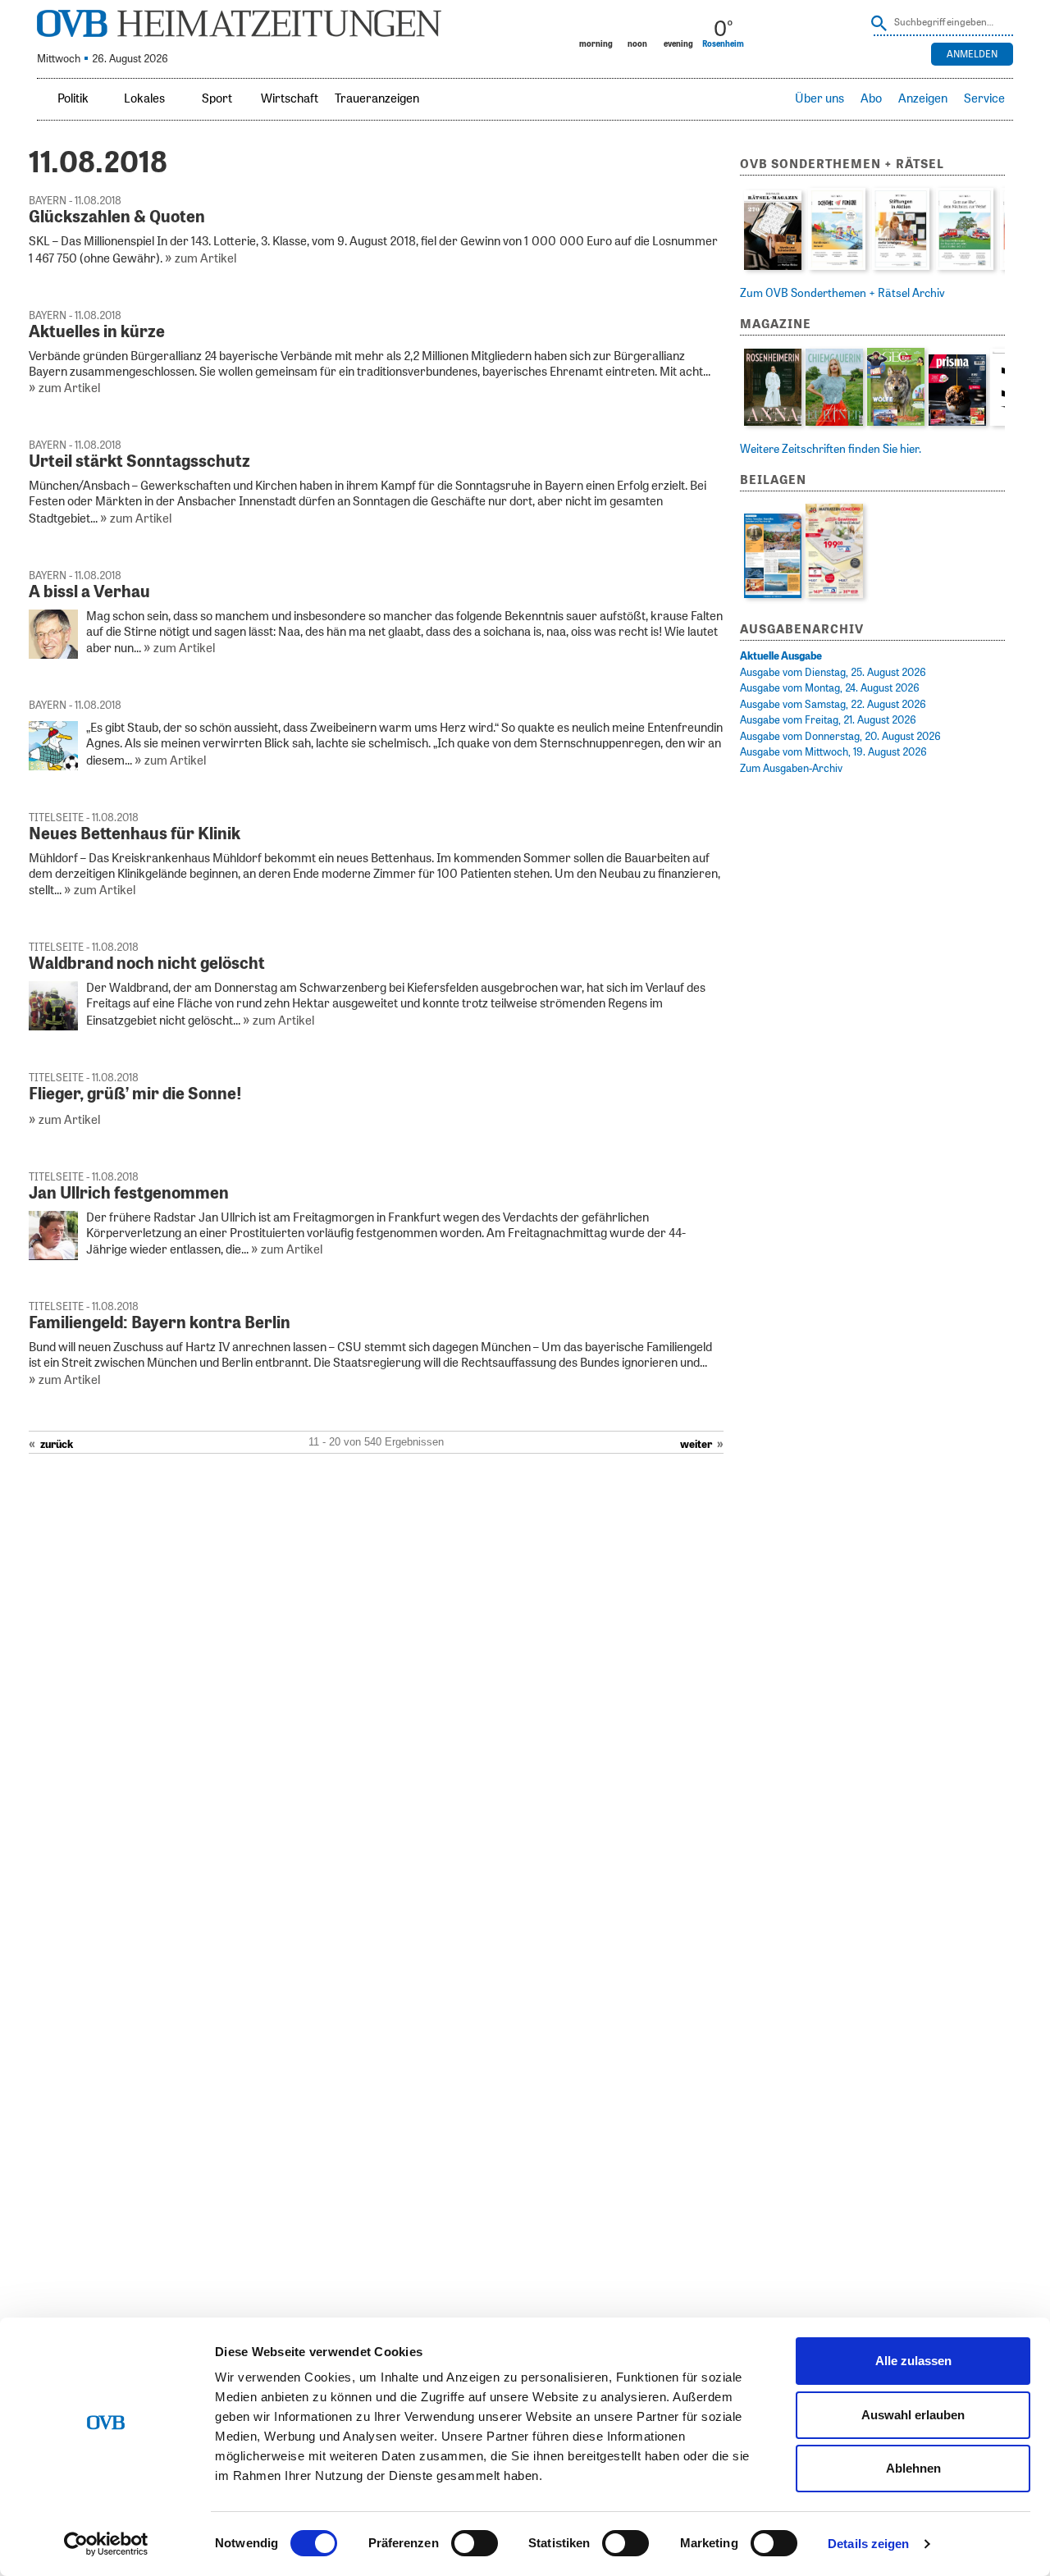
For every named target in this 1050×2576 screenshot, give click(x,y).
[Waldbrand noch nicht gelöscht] (53, 1027)
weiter (696, 1445)
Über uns (819, 99)
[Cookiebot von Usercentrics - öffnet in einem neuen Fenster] (106, 2544)
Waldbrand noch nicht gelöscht (147, 964)
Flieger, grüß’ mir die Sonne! (135, 1094)
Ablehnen (913, 2468)
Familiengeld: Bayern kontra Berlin (160, 1323)
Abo (871, 99)
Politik (73, 99)
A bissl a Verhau (89, 592)
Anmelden (972, 54)
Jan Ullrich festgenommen (129, 1194)
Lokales (144, 99)
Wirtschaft (290, 99)
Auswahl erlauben (913, 2415)
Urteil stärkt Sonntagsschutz (139, 462)
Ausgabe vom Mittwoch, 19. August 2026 (833, 753)
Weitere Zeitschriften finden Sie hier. (831, 450)
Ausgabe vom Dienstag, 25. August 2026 (833, 673)
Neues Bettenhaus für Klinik (135, 834)
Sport (217, 99)
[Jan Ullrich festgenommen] (53, 1257)
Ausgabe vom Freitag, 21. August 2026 (828, 721)
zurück (57, 1445)
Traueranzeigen (377, 99)
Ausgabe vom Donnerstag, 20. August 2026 (840, 737)
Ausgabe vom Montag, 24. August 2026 (830, 689)
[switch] (475, 2543)
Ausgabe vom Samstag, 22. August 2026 (833, 705)
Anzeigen (923, 99)
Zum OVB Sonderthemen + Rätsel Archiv (842, 294)
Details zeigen (868, 2544)
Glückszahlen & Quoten (117, 217)
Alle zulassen (913, 2361)
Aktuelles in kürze (97, 332)
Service (984, 99)
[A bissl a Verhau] (53, 655)
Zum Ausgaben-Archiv (791, 769)
